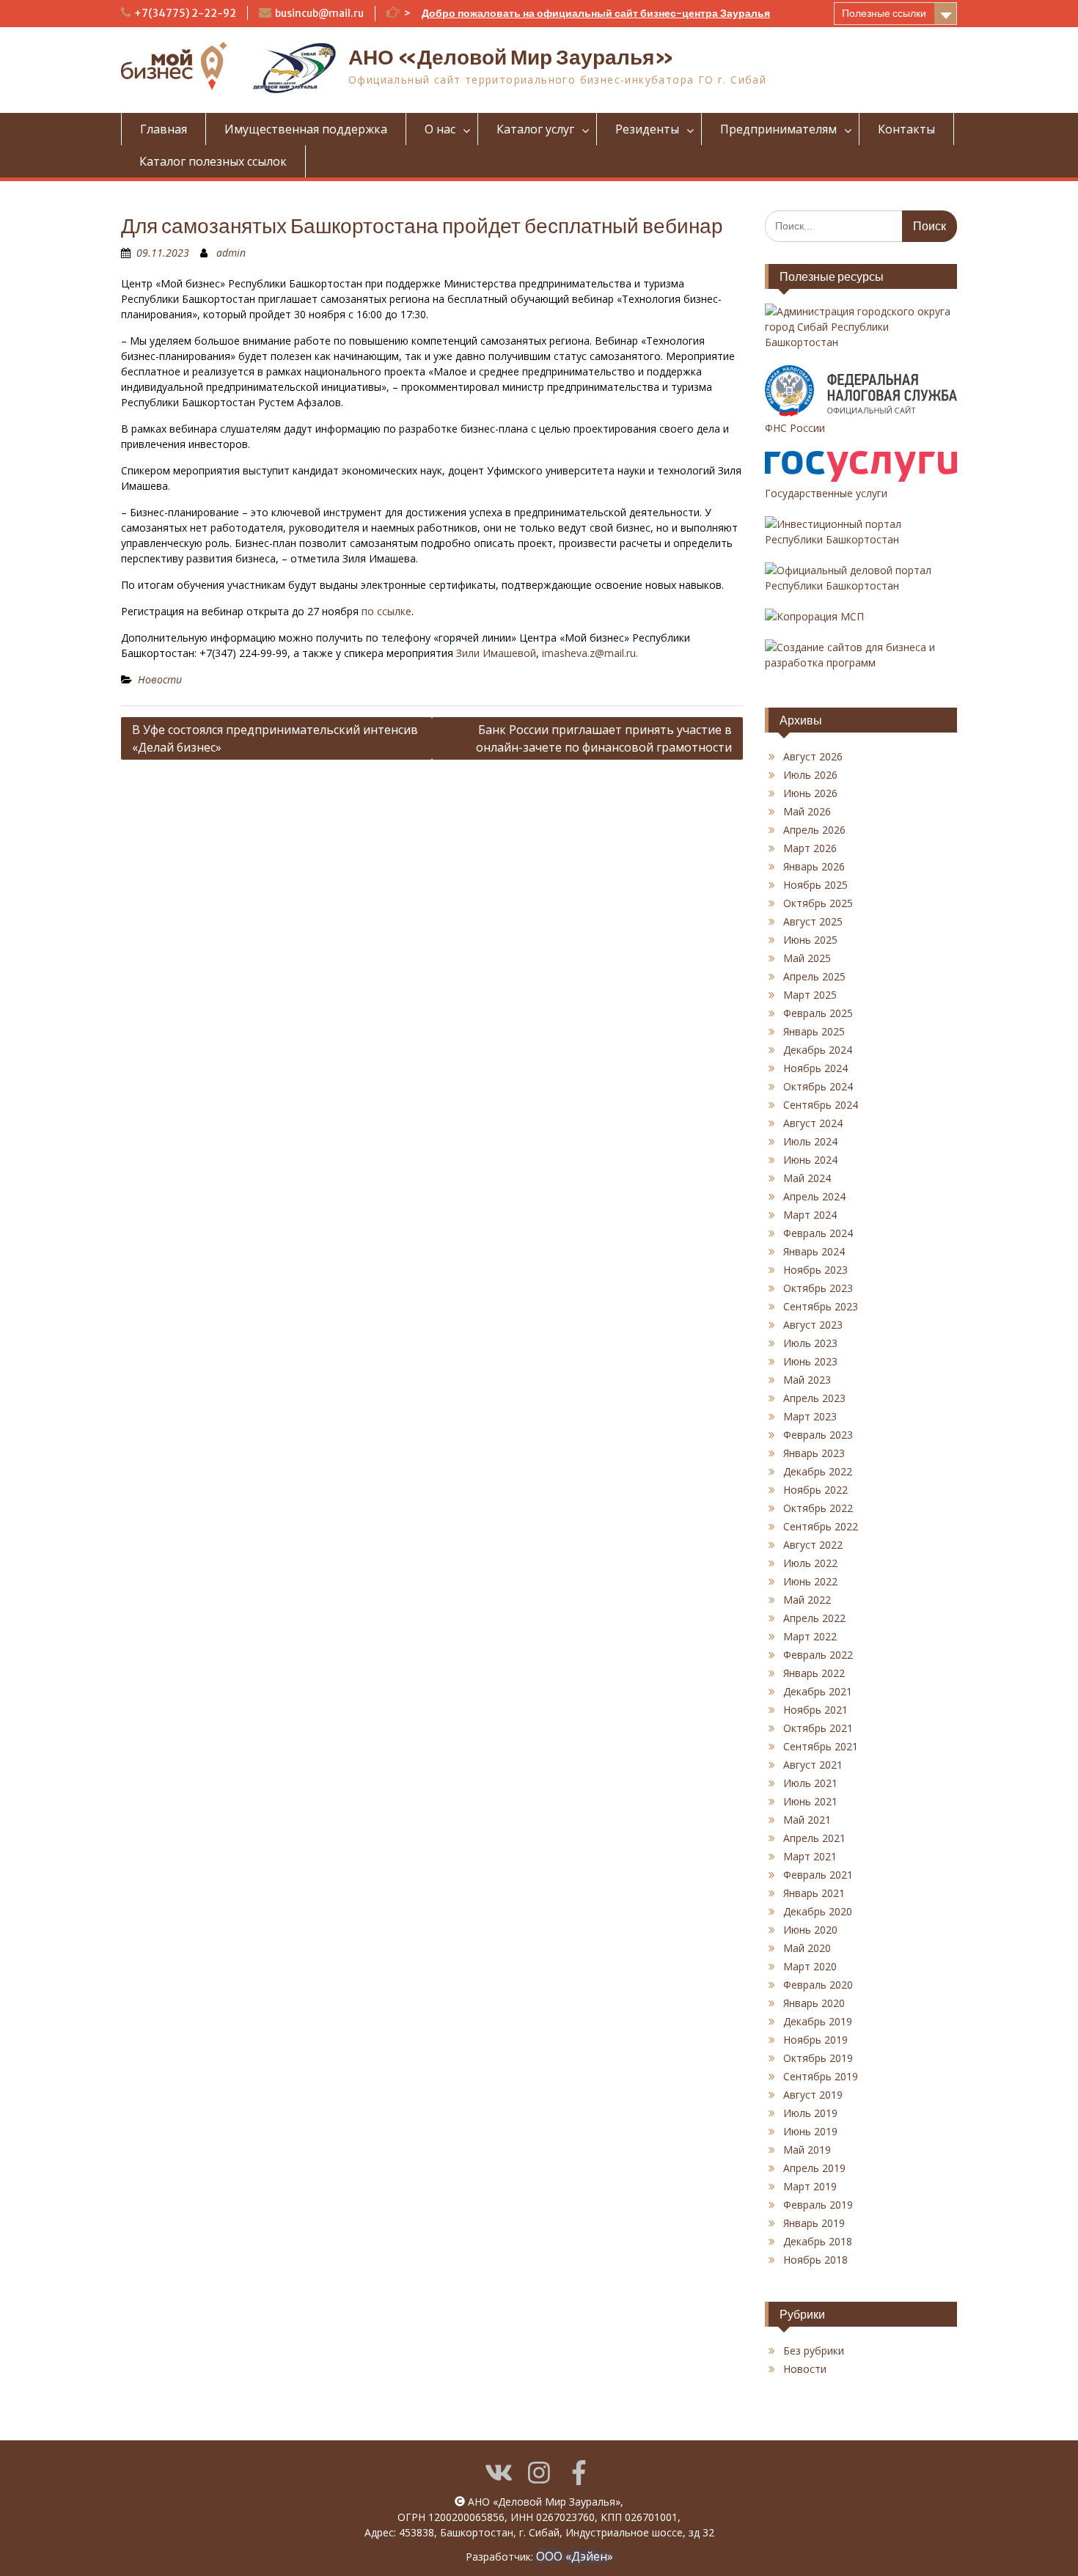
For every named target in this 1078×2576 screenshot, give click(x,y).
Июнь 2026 (810, 793)
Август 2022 (813, 1545)
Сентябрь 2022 (821, 1526)
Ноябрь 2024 (815, 1068)
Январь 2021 (814, 1893)
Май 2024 (807, 1178)
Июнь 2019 (810, 2131)
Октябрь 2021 (818, 1728)
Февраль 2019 (818, 2205)
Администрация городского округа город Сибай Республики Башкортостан (858, 327)
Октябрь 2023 (818, 1288)
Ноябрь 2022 (815, 1490)
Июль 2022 (810, 1563)
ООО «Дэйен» (575, 2556)
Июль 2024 (810, 1141)
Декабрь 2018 (818, 2241)
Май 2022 (807, 1600)
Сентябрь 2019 (821, 2076)
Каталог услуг (535, 129)
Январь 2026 (814, 866)
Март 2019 (810, 2186)
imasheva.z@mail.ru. (590, 653)
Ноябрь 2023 (815, 1270)
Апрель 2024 (814, 1196)
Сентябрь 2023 (821, 1306)
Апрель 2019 (814, 2168)
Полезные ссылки (884, 13)
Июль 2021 (810, 1783)
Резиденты (647, 129)
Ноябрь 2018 (815, 2260)
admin (231, 253)
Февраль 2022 (818, 1655)
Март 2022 (810, 1636)
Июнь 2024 (810, 1160)
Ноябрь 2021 (815, 1710)
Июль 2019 (810, 2113)
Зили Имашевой (496, 653)
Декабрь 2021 (818, 1691)
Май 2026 (807, 811)
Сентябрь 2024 (821, 1105)
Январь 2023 (814, 1453)
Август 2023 (813, 1325)
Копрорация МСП (820, 616)
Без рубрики (814, 2351)
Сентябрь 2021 (821, 1746)
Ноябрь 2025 (815, 885)
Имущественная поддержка (306, 129)
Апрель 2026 (814, 830)
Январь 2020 (814, 2003)
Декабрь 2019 (818, 2021)
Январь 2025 (814, 1031)
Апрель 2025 (814, 976)
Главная (164, 129)
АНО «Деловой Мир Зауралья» (511, 57)
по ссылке (386, 611)
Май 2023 (807, 1380)
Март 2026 (810, 848)
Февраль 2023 (818, 1435)
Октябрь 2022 (818, 1508)
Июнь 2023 (810, 1361)
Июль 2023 (810, 1343)
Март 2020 (810, 1966)
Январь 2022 (814, 1673)
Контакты (906, 129)
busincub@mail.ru (319, 13)
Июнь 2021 (810, 1801)
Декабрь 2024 (818, 1050)
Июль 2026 (810, 775)
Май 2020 (807, 1948)
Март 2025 (810, 995)
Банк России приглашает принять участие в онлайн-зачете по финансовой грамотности (604, 738)
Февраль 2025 (818, 1013)
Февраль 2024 (818, 1233)
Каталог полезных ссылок (213, 161)
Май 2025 (807, 958)
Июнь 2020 (810, 1930)
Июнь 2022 (810, 1581)
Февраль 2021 (818, 1875)
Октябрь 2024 (818, 1086)
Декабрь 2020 (818, 1911)
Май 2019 (807, 2150)
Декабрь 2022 (818, 1471)
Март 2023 (810, 1416)
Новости (160, 679)
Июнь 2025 (810, 940)
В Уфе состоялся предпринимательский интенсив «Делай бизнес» (275, 738)
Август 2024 (813, 1123)
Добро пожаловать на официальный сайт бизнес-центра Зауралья (596, 13)
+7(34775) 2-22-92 (185, 13)
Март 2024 (810, 1215)
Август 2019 (813, 2095)
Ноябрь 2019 (815, 2040)
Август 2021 (813, 1765)
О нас (440, 129)
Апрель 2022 (814, 1618)
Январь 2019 (814, 2223)
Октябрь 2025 (818, 903)
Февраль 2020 (818, 1985)
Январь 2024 (814, 1251)
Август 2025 (813, 921)
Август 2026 (813, 756)
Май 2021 (807, 1820)
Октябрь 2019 (818, 2058)
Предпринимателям (778, 129)
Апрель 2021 (814, 1838)
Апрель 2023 (814, 1398)
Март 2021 (810, 1856)
